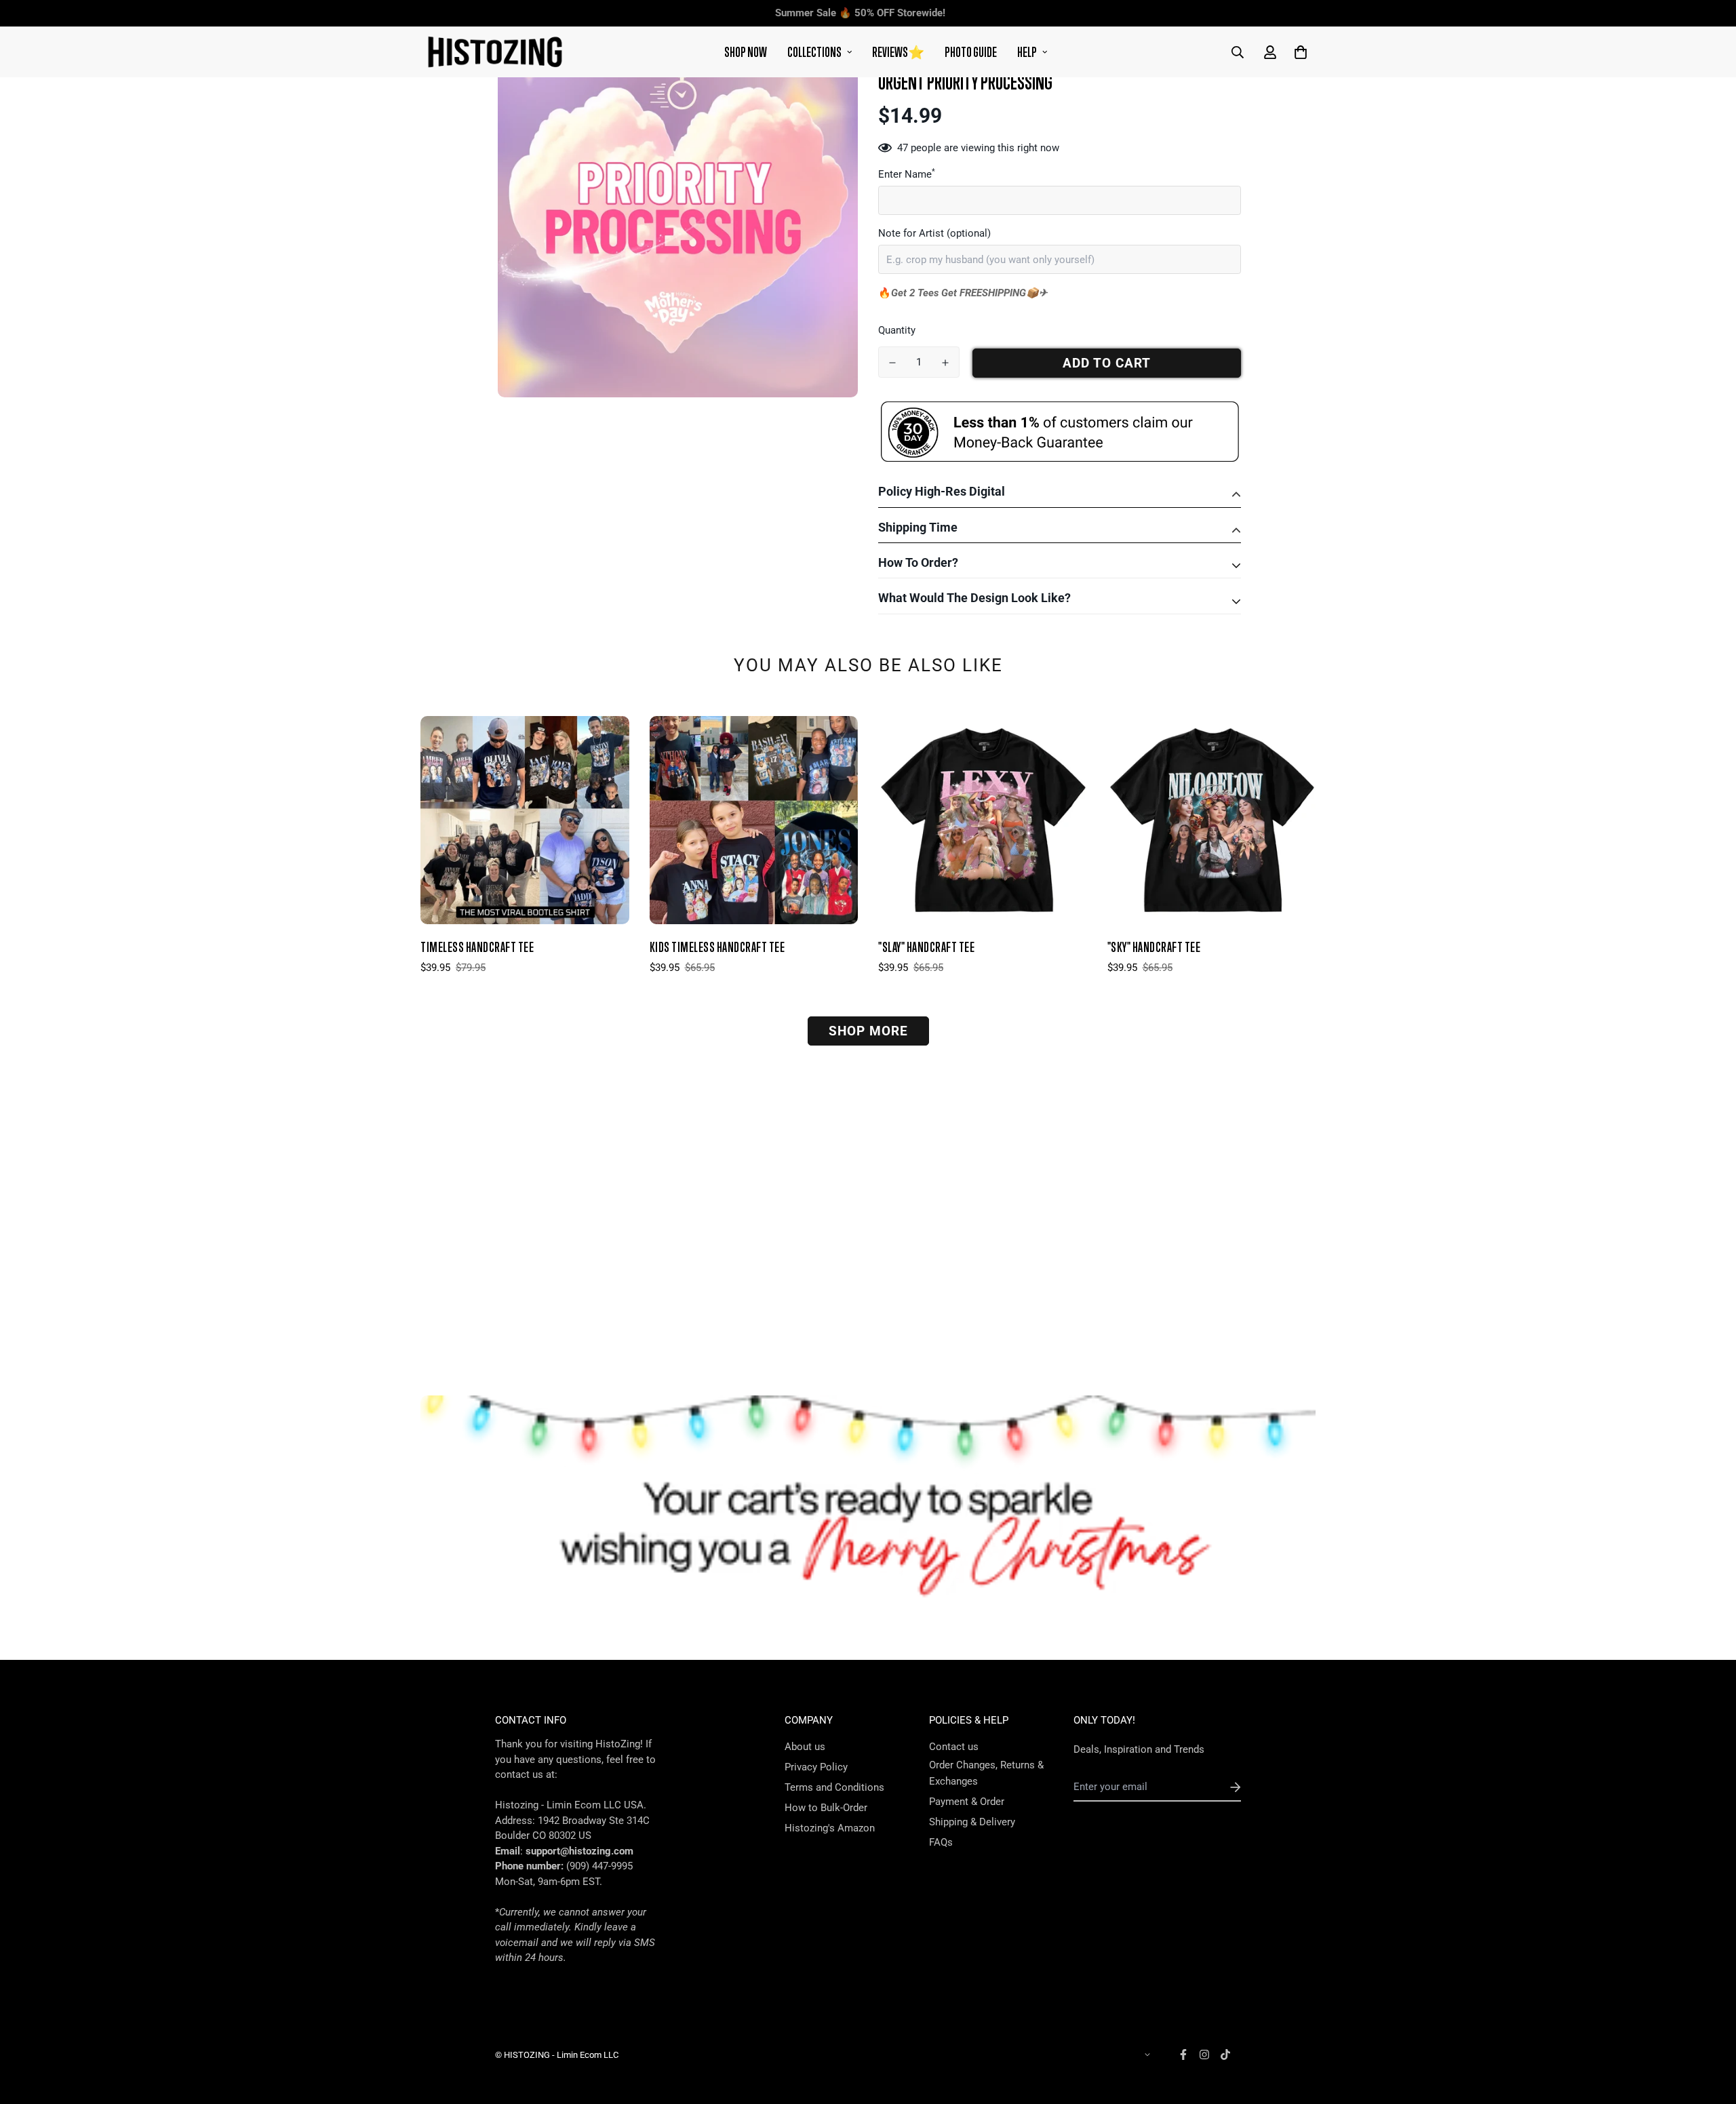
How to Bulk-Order (826, 1808)
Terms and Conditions (834, 1787)
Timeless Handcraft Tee (477, 947)
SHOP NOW (746, 52)
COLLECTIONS (814, 52)
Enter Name (907, 174)
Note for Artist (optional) (934, 233)
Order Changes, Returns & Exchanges (986, 1773)
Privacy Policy (816, 1767)
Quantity (897, 330)
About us (805, 1747)
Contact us (954, 1747)
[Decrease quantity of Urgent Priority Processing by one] (892, 363)
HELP (1027, 52)
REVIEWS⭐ (898, 52)
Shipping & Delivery (972, 1822)
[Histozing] (495, 52)
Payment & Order (967, 1802)
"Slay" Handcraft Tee (926, 947)
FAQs (941, 1842)
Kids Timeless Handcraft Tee (717, 947)
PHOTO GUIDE (971, 52)
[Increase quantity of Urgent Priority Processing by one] (945, 363)
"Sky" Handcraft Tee (1154, 947)
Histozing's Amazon (830, 1828)
